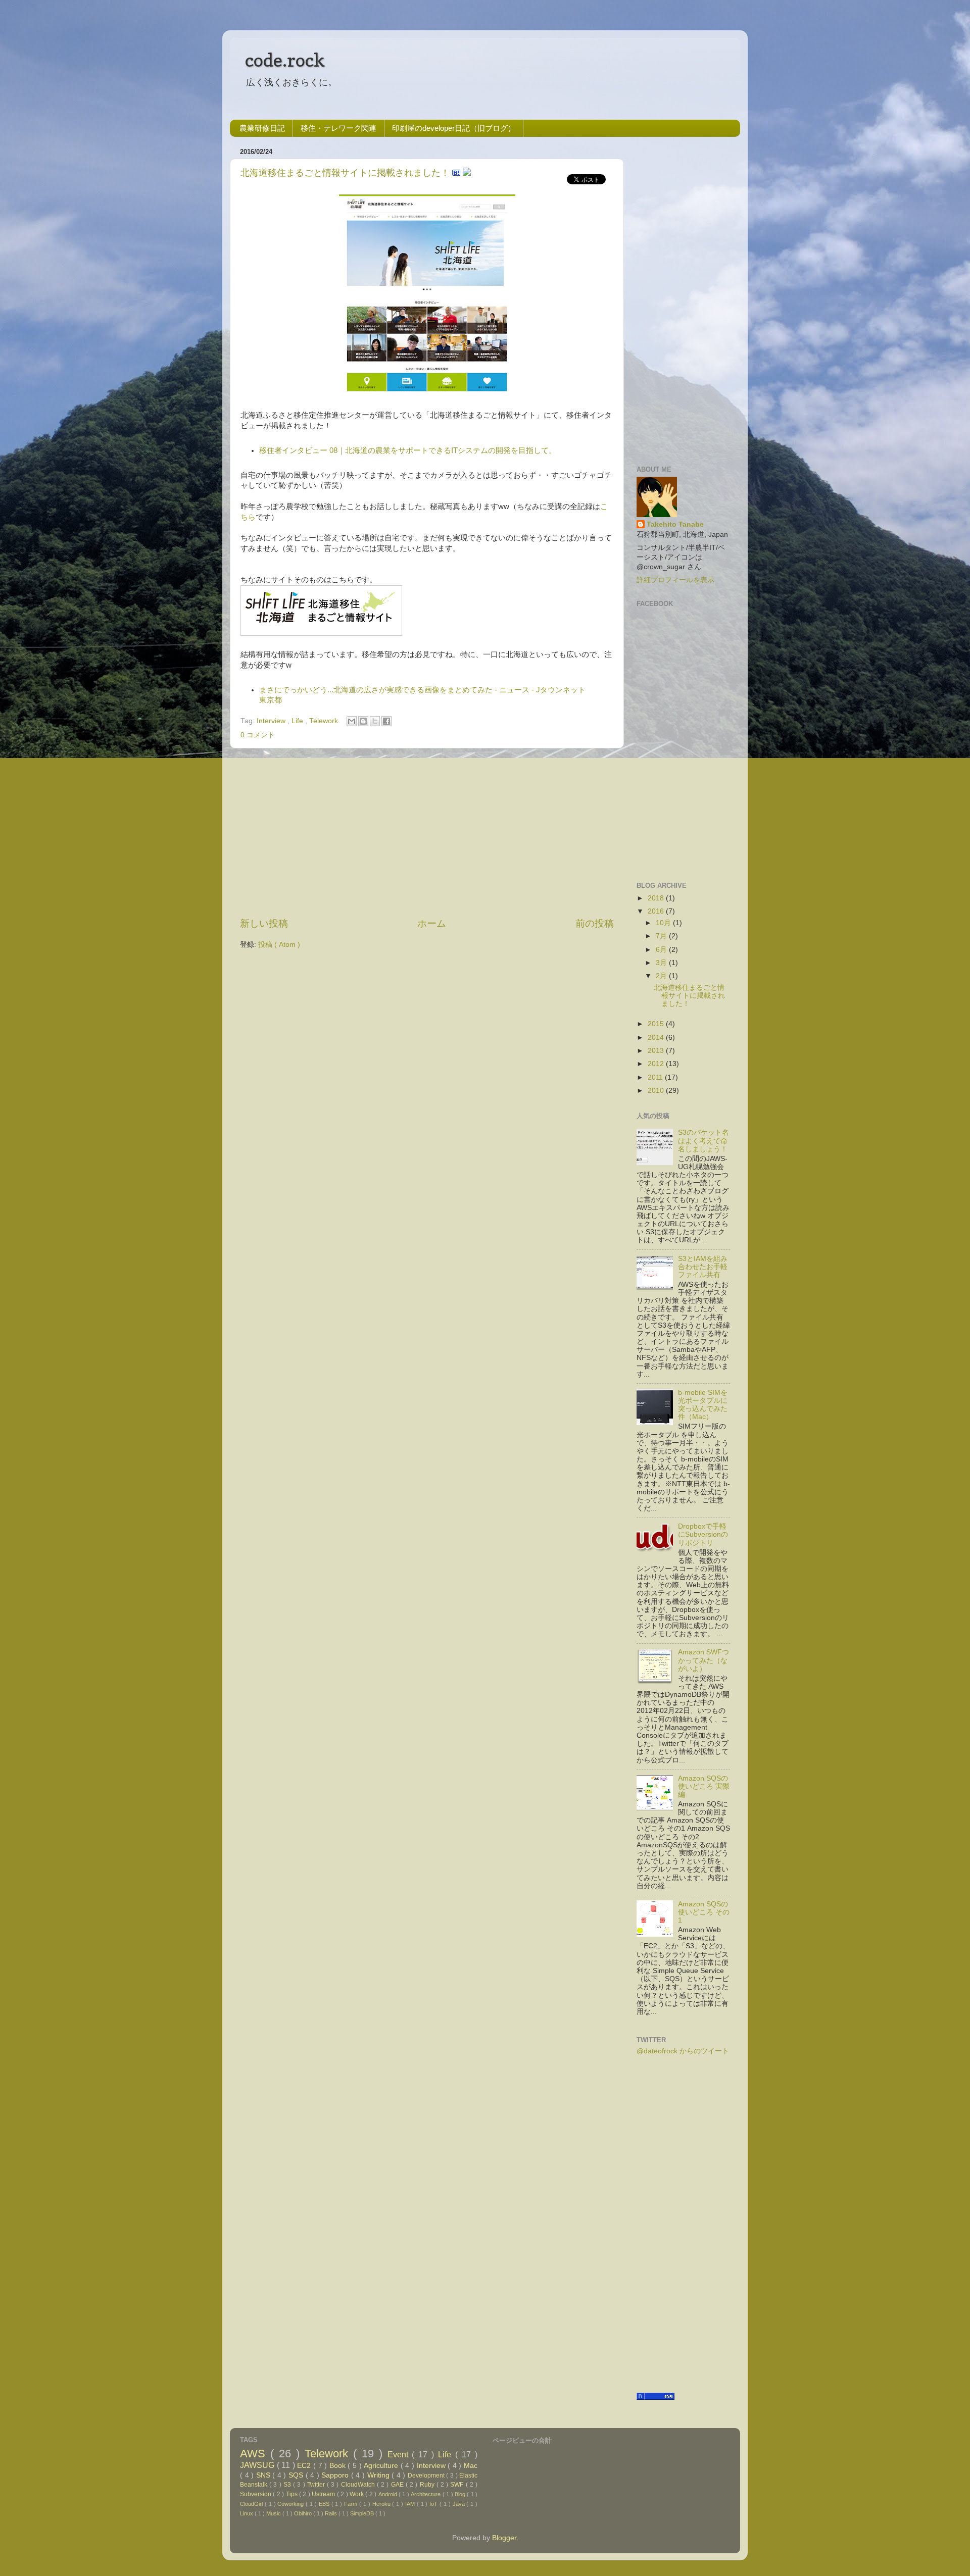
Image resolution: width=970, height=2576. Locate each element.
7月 (661, 936)
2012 (656, 1064)
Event (400, 2454)
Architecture (426, 2494)
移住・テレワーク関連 (338, 128)
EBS (325, 2504)
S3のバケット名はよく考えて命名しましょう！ (704, 1141)
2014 (656, 1038)
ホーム (432, 923)
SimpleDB (363, 2513)
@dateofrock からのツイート (683, 2051)
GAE (398, 2485)
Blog (461, 2494)
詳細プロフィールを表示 (675, 580)
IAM (411, 2504)
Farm (352, 2504)
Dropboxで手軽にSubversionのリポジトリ (703, 1534)
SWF (458, 2485)
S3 (288, 2485)
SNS (264, 2475)
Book (339, 2466)
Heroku (382, 2504)
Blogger (504, 2538)
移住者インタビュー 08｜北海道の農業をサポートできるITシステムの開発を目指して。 (408, 450)
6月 (661, 950)
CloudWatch (359, 2485)
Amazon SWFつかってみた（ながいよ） (704, 1660)
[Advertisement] (427, 833)
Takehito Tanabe (675, 524)
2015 (656, 1024)
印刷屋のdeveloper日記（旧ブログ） (454, 128)
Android (389, 2494)
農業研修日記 (262, 128)
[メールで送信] (352, 721)
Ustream (324, 2494)
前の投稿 (595, 923)
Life (298, 721)
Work (357, 2494)
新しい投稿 (264, 923)
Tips (293, 2494)
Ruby (428, 2485)
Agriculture (382, 2466)
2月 (661, 976)
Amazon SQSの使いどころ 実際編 (704, 1786)
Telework (325, 721)
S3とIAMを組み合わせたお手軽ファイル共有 (703, 1267)
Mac (471, 2466)
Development (427, 2476)
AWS (255, 2454)
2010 (656, 1091)
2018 (656, 898)
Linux (247, 2513)
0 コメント (258, 735)
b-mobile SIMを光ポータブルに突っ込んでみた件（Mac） (703, 1405)
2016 (656, 911)
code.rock (285, 60)
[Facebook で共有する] (386, 721)
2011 (655, 1077)
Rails (332, 2513)
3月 (661, 963)
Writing (380, 2475)
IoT (434, 2504)
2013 (656, 1051)
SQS (297, 2475)
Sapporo (336, 2475)
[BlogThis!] (363, 721)
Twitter (317, 2485)
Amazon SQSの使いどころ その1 (704, 1912)
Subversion (256, 2494)
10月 (663, 923)
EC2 (305, 2466)
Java (460, 2504)
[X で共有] (375, 721)
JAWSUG (258, 2465)
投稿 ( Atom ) (279, 945)
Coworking (292, 2504)
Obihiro (304, 2513)
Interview (272, 721)
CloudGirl (252, 2504)
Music (274, 2513)
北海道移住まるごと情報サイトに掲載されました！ (346, 173)
